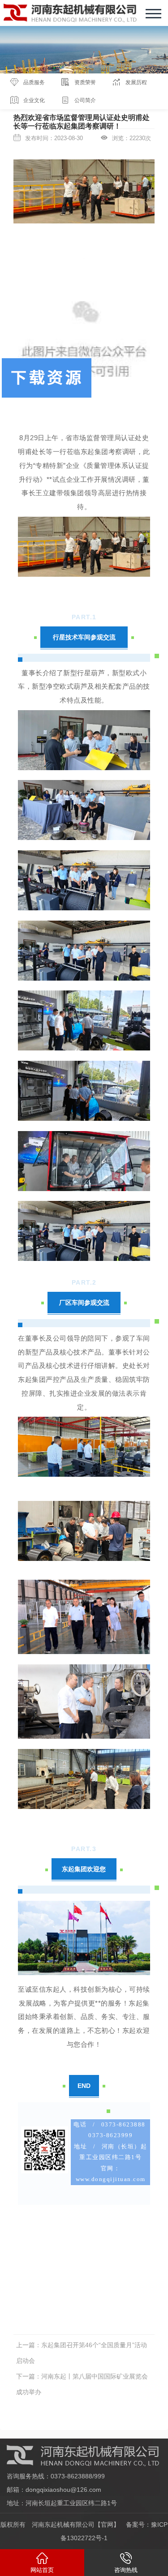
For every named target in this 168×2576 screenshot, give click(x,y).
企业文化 (34, 100)
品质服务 (34, 82)
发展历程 (136, 82)
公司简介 (85, 100)
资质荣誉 (85, 82)
